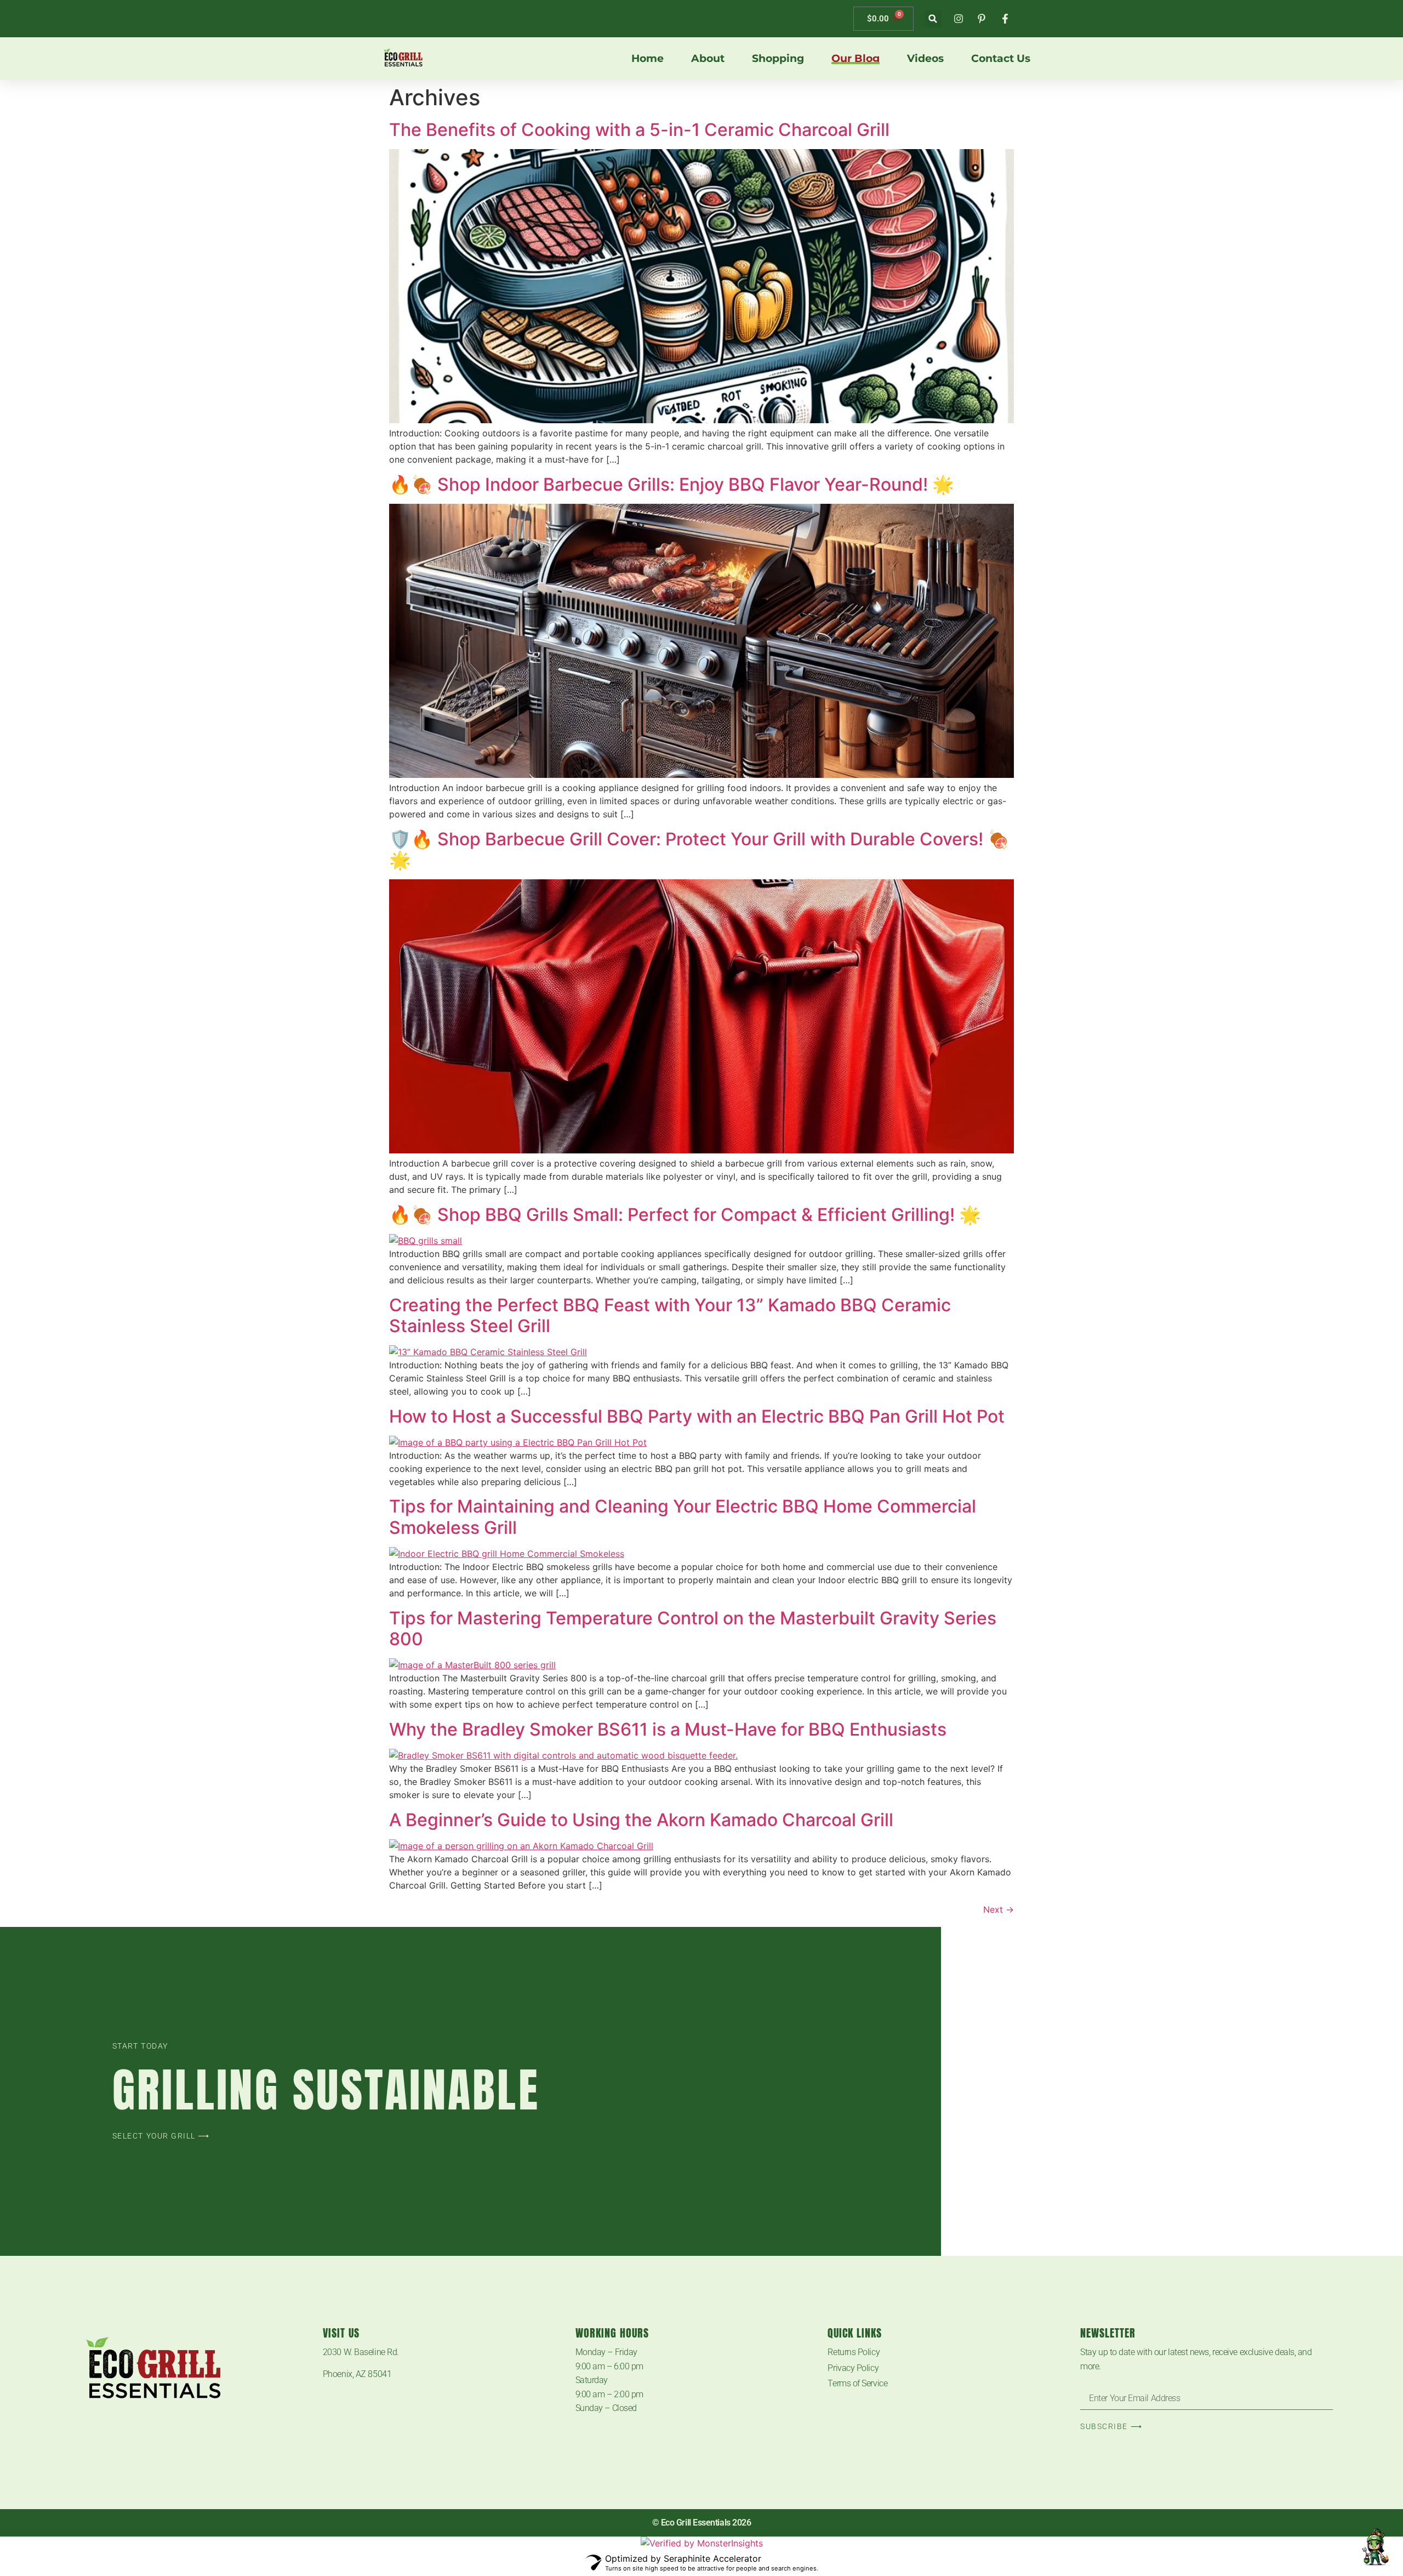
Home (648, 59)
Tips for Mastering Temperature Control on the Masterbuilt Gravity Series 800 (693, 1628)
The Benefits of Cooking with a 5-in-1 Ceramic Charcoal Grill (639, 130)
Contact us (1001, 59)
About (708, 59)
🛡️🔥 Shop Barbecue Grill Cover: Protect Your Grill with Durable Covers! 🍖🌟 (699, 849)
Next (999, 1909)
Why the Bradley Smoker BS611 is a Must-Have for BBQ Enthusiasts (668, 1729)
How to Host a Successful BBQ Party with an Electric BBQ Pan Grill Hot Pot (697, 1416)
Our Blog (856, 59)
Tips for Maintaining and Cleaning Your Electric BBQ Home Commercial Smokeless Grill (683, 1517)
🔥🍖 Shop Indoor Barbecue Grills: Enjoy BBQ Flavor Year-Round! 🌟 (672, 484)
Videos (925, 59)
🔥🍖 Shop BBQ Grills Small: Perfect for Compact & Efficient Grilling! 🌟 (685, 1215)
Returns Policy (854, 2352)
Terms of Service (857, 2383)
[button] (933, 19)
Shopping (778, 59)
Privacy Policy (853, 2368)
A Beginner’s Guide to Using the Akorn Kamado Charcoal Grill (641, 1820)
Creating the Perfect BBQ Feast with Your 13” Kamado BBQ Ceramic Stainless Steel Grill (670, 1315)
